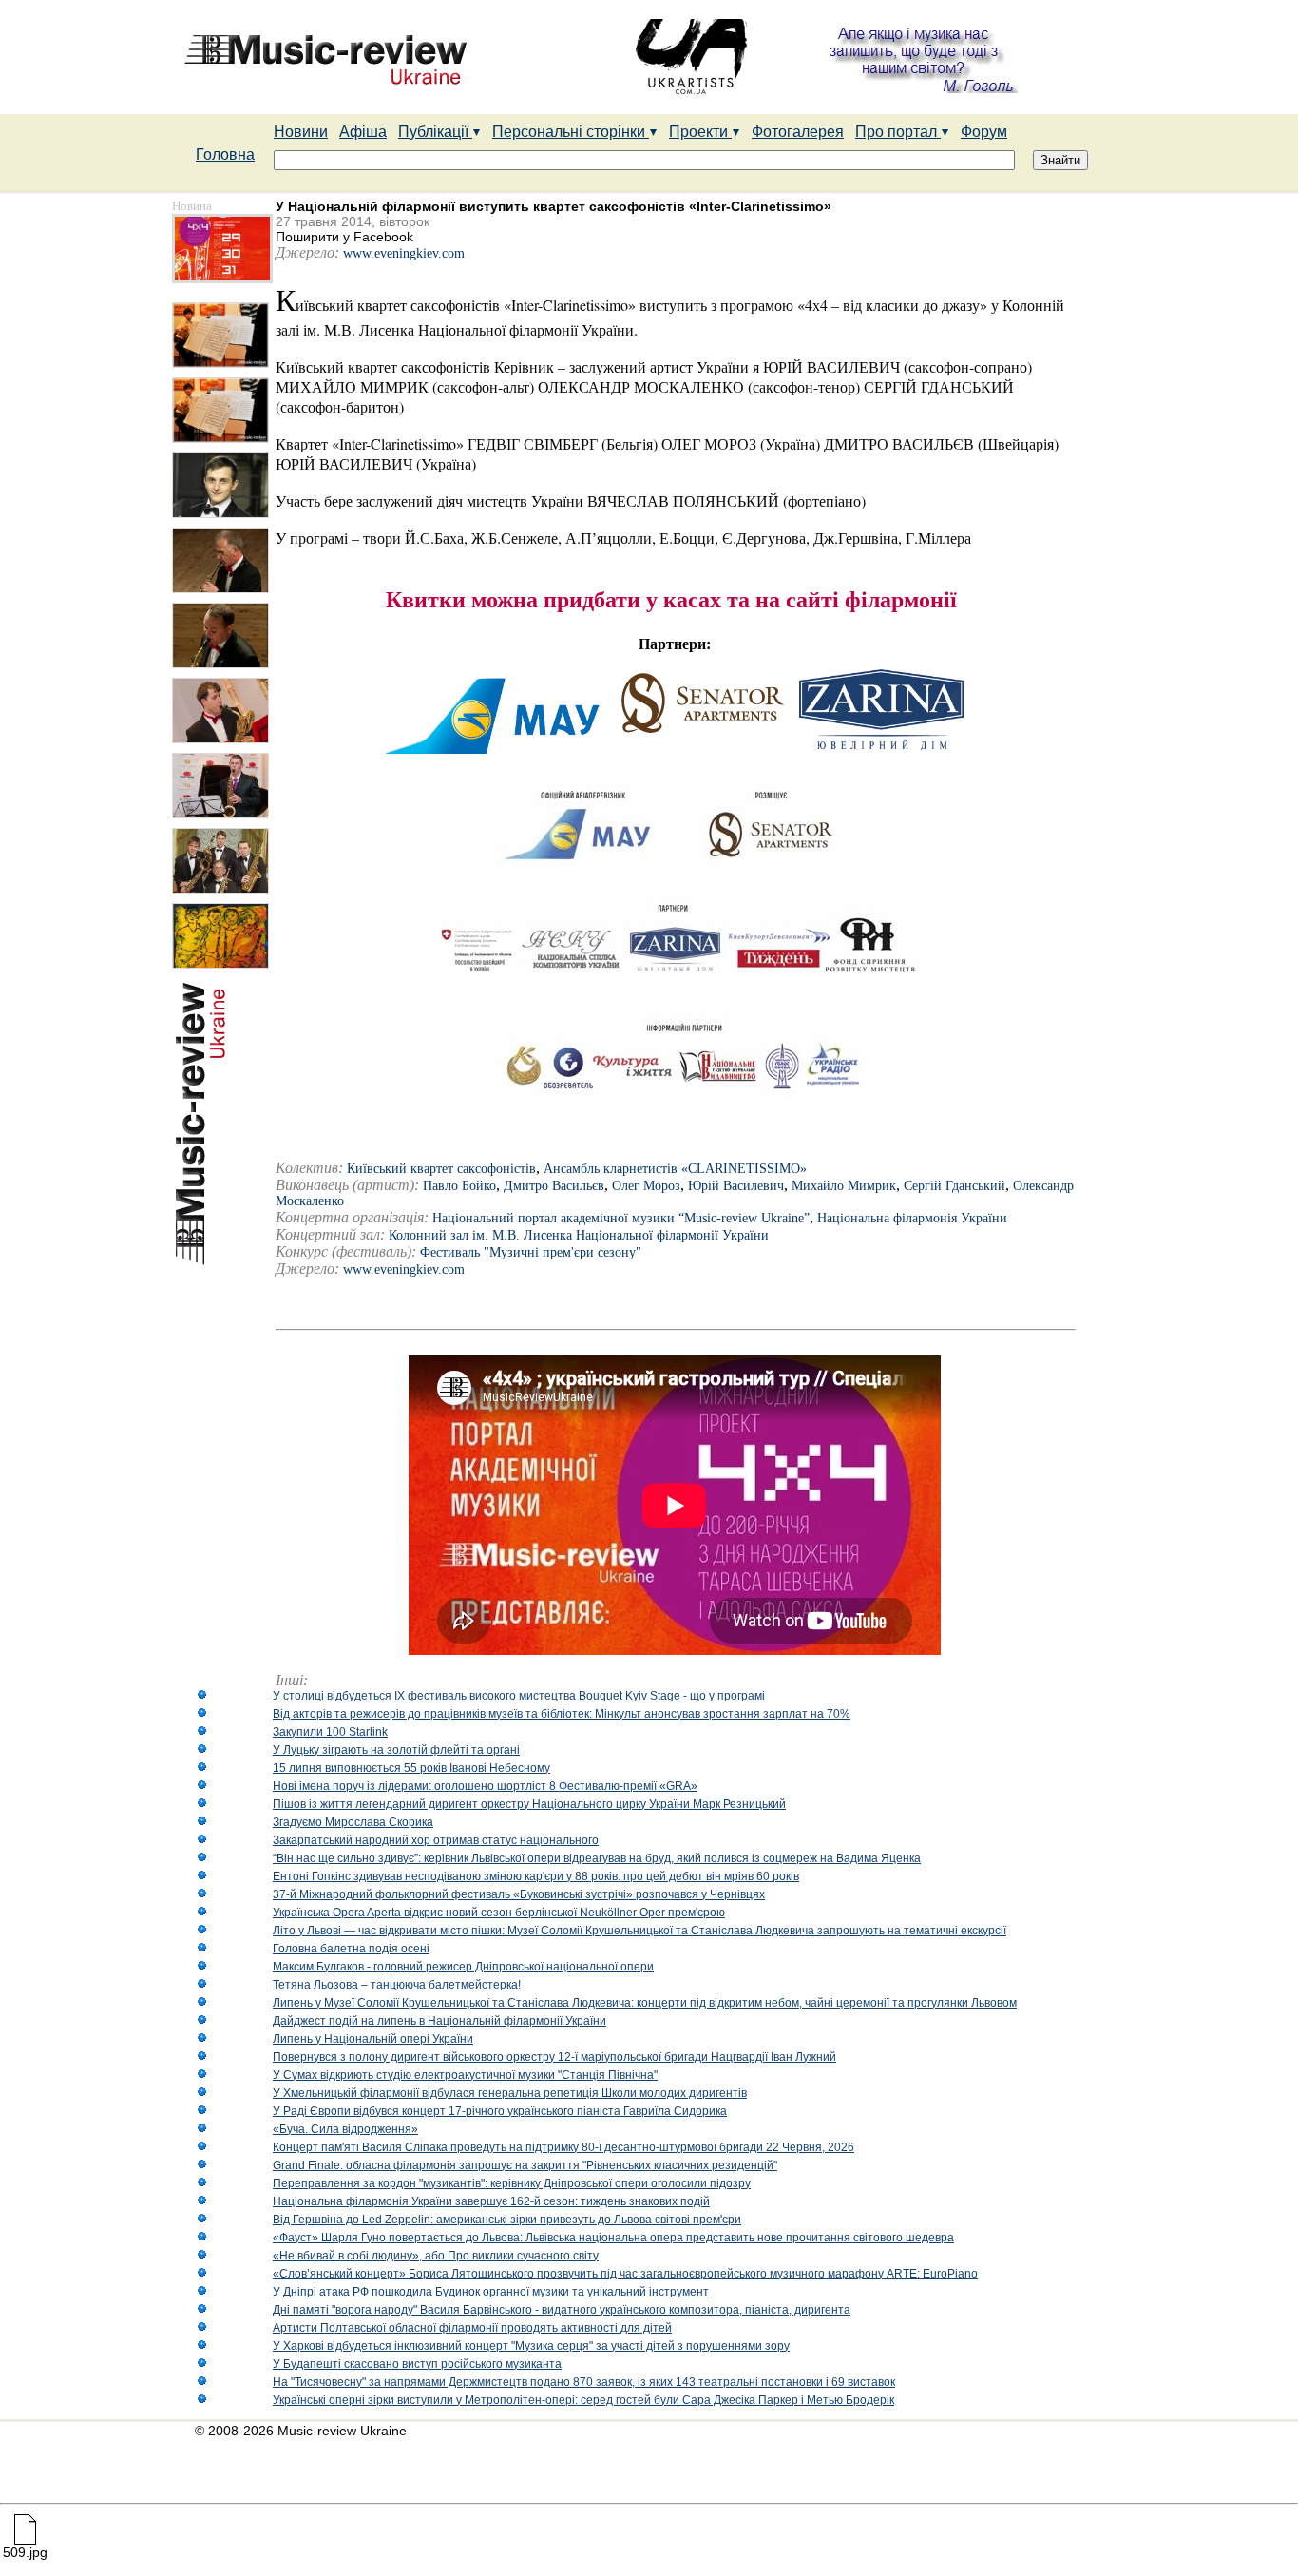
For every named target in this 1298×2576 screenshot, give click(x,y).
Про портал (898, 132)
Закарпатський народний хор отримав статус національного (436, 1840)
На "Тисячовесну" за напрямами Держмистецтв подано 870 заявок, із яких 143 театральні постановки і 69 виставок (584, 2382)
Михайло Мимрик (844, 1186)
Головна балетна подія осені (351, 1949)
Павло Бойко (459, 1186)
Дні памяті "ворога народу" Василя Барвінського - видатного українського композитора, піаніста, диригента (562, 2310)
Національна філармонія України (912, 1218)
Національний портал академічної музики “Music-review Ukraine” (621, 1218)
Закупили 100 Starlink (330, 1732)
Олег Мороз (646, 1186)
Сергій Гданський (954, 1186)
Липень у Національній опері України (373, 2039)
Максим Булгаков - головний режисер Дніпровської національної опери (463, 1967)
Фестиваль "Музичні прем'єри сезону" (531, 1252)
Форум (984, 132)
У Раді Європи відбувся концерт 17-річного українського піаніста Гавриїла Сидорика (500, 2111)
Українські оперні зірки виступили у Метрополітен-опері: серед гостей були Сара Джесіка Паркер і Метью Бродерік (583, 2400)
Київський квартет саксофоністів (441, 1169)
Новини (301, 132)
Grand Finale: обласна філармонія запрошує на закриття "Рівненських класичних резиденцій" (525, 2165)
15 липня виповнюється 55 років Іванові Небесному (411, 1768)
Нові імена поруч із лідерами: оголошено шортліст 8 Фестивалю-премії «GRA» (485, 1786)
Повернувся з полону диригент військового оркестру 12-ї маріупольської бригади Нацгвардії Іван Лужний (554, 2057)
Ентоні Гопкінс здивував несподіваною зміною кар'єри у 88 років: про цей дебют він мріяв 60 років (536, 1876)
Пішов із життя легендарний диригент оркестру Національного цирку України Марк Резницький (529, 1804)
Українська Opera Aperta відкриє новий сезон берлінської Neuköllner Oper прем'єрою (499, 1913)
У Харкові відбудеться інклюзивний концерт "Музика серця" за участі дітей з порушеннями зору (531, 2346)
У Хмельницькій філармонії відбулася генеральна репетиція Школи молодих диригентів (510, 2093)
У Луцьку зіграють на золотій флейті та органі (396, 1750)
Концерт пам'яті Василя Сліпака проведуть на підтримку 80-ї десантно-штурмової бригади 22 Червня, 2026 (563, 2147)
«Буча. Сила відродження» (345, 2129)
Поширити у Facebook (344, 237)
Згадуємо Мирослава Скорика (353, 1822)
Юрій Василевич (736, 1186)
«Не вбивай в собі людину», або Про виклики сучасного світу (436, 2256)
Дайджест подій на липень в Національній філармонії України (439, 2021)
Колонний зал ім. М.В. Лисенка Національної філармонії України (579, 1235)
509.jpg (25, 2552)
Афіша (363, 132)
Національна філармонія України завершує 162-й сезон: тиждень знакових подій (491, 2201)
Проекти (700, 132)
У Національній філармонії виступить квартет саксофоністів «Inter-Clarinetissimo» (554, 206)
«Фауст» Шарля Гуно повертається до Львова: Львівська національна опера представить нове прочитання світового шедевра (613, 2238)
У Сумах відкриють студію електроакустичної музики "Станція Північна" (465, 2075)
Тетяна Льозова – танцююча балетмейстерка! (397, 1985)
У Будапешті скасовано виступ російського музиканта (417, 2364)
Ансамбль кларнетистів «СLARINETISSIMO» (675, 1169)
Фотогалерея (798, 132)
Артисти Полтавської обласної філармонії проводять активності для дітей (472, 2328)
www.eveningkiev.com (404, 253)
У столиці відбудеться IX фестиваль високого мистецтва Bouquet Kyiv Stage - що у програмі (519, 1696)
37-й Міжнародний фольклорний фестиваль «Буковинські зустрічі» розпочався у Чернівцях (519, 1894)
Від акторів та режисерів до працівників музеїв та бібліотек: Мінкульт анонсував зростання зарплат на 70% (562, 1714)
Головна (225, 154)
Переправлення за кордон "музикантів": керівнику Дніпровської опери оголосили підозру (512, 2183)
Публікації (435, 132)
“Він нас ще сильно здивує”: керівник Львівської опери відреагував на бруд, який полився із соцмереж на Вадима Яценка (597, 1858)
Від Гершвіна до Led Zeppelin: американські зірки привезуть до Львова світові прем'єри (507, 2220)
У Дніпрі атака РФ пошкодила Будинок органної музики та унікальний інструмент (491, 2292)
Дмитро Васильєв (554, 1186)
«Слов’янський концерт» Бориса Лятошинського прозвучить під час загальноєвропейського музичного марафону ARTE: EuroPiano (625, 2274)
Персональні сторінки (571, 132)
